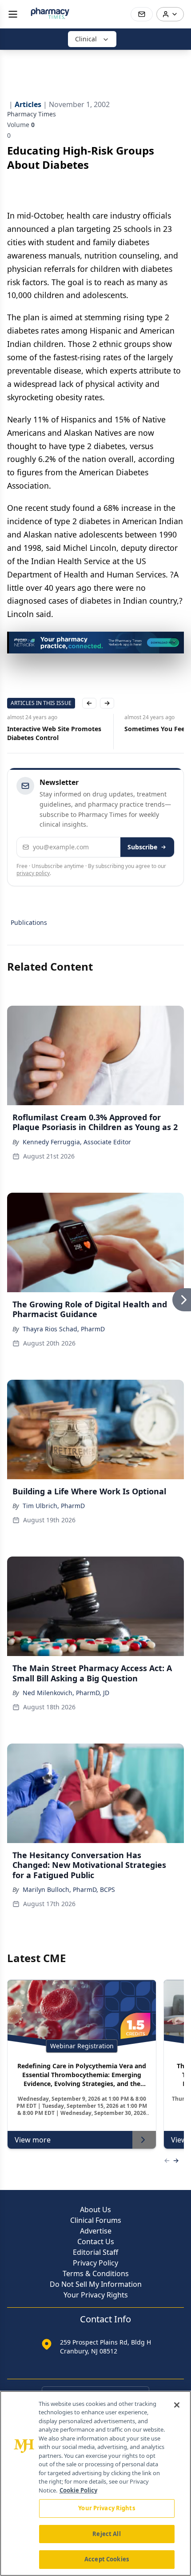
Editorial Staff (95, 2252)
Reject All (106, 2534)
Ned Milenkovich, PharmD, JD (66, 1693)
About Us (95, 2210)
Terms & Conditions (96, 2273)
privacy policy (33, 873)
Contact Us (96, 2242)
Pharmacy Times (32, 114)
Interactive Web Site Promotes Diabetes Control (54, 733)
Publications (29, 922)
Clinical (86, 39)
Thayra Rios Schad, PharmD (64, 1329)
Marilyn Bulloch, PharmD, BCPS (69, 1889)
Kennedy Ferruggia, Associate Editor (77, 1142)
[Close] (177, 2405)
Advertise (96, 2231)
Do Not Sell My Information (96, 2284)
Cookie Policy (78, 2490)
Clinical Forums (96, 2220)
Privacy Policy (95, 2263)
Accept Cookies (107, 2559)
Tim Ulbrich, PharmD (54, 1506)
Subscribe (142, 847)
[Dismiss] (174, 641)
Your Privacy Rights (96, 2295)
